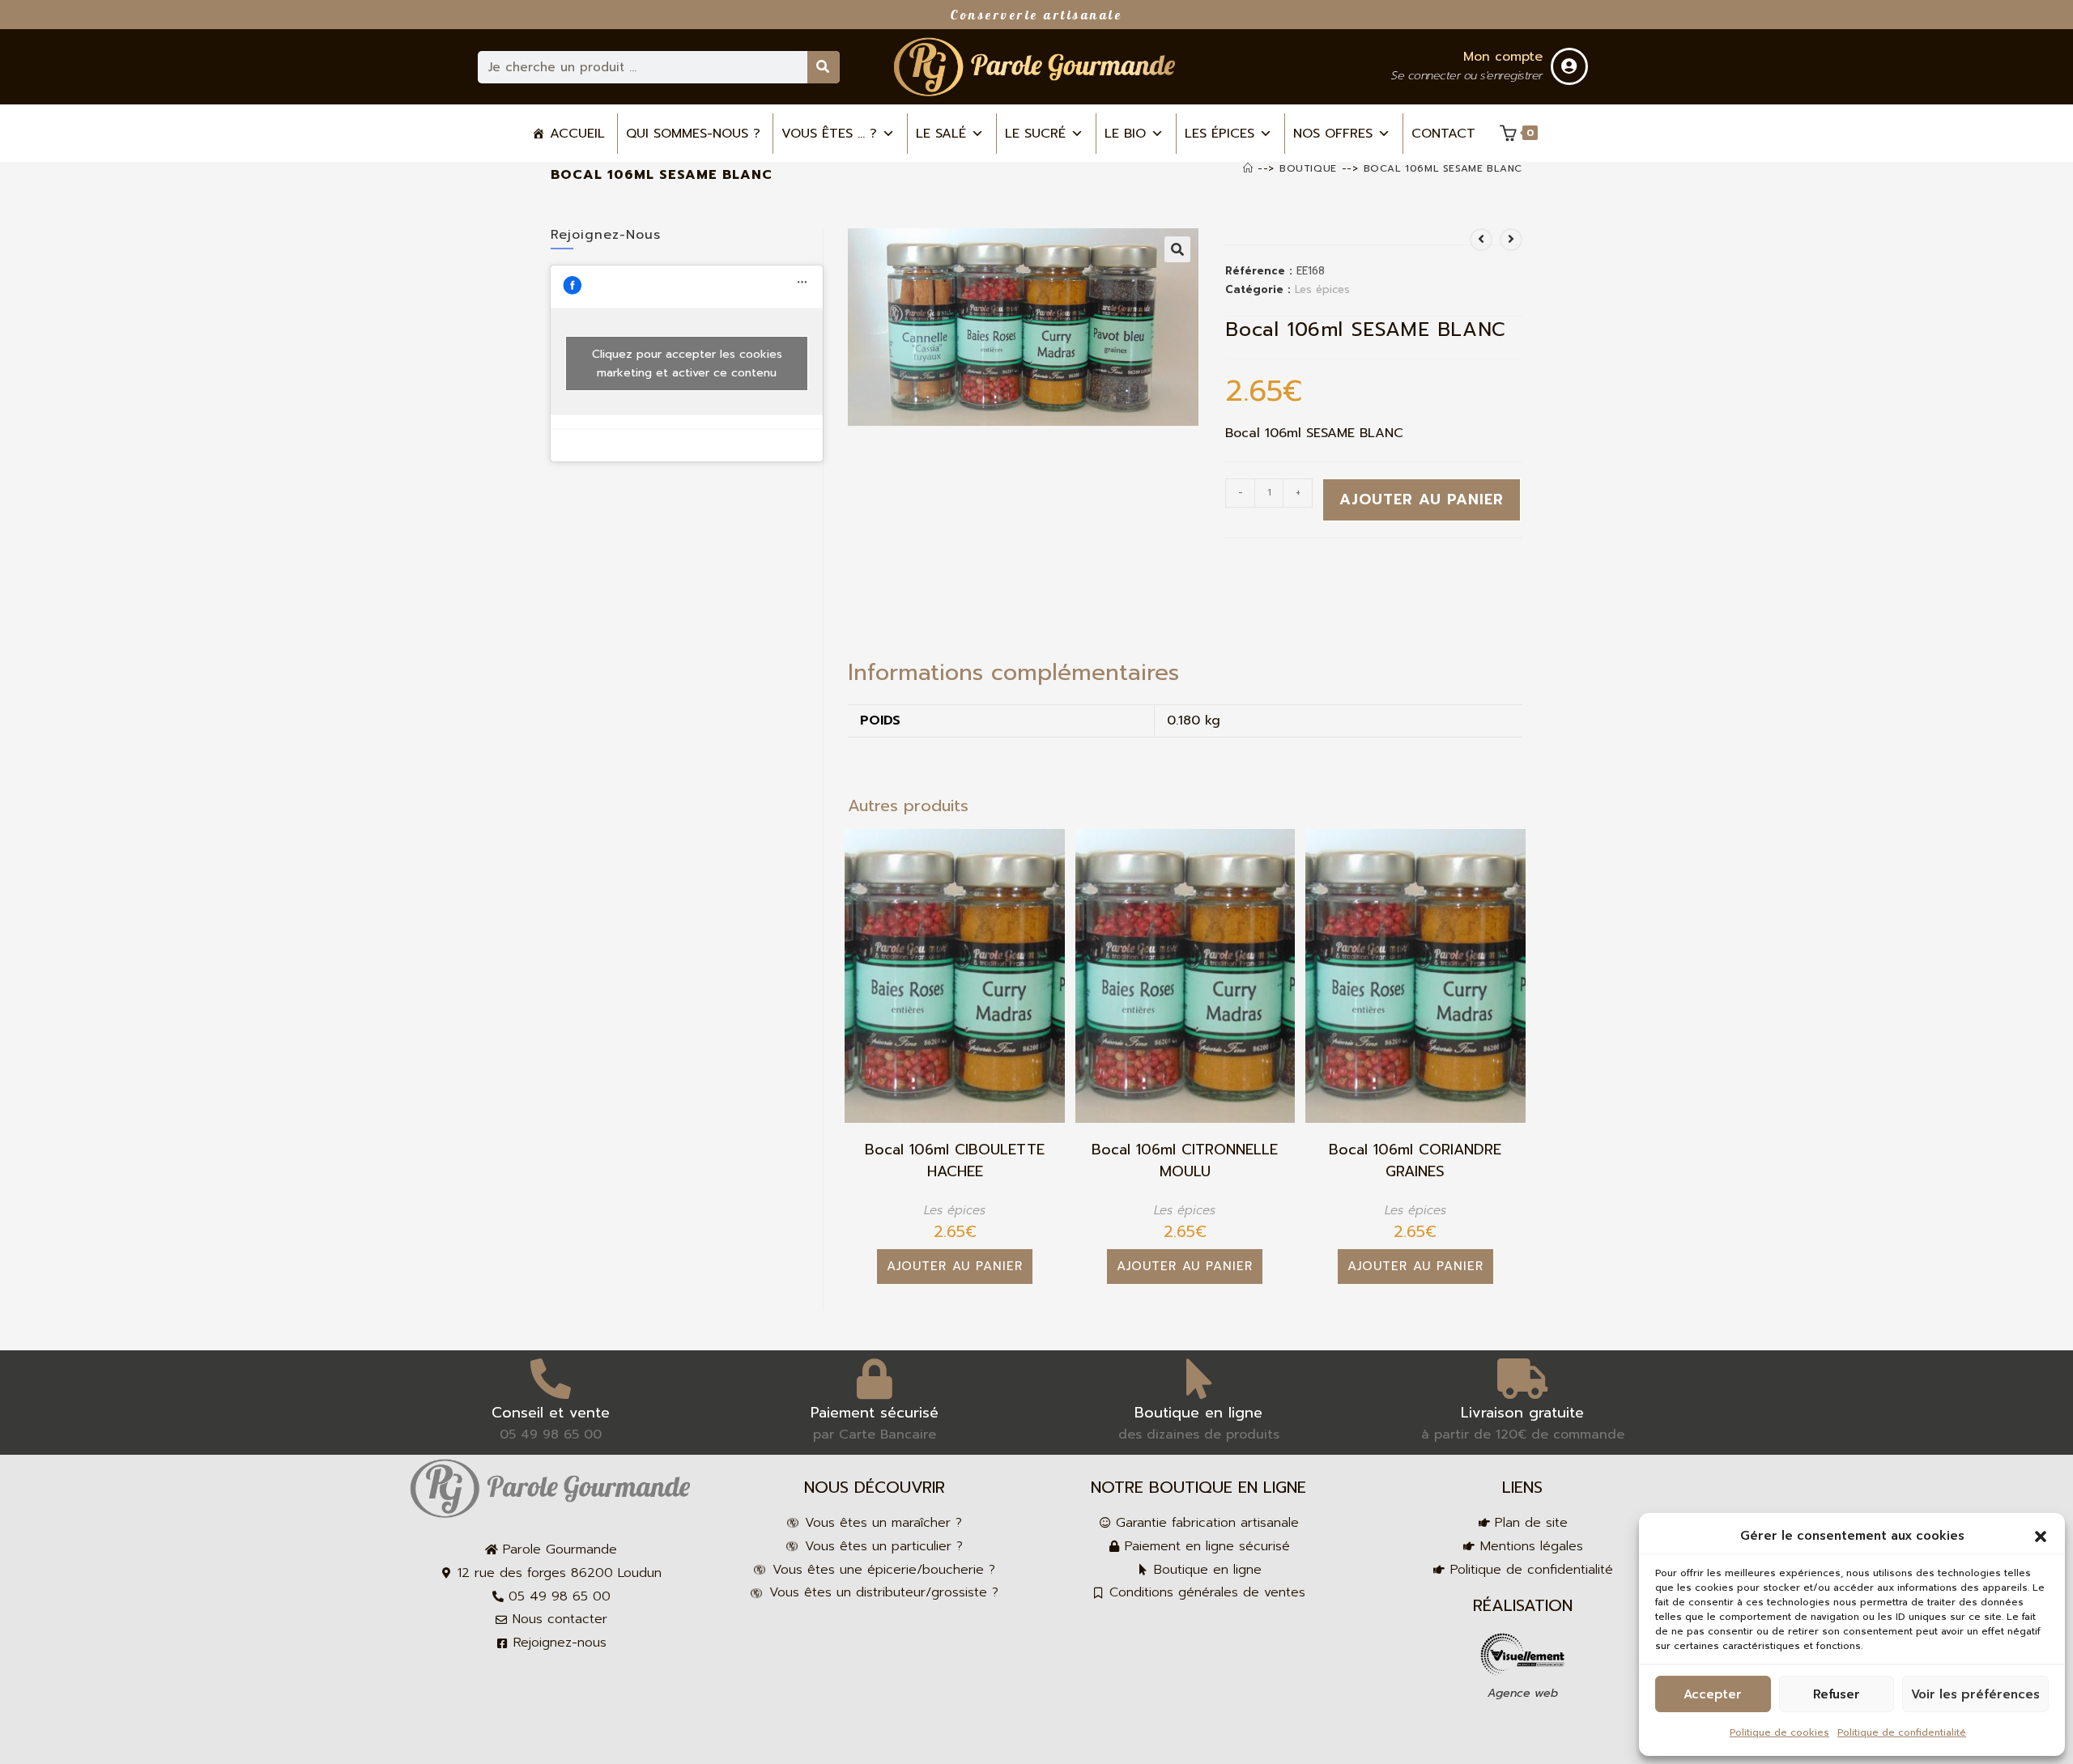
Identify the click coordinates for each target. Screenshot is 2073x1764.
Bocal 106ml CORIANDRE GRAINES (1415, 1161)
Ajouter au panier (1422, 499)
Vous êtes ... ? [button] (829, 134)
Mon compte (1503, 57)
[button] (2041, 1537)
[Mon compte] (1569, 66)
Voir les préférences (1975, 1694)
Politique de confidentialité (1902, 1732)
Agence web (1523, 1693)
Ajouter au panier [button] (955, 1266)
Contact (1443, 134)
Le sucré (1035, 134)
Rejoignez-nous (606, 235)
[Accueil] (1248, 168)
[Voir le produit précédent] (1481, 240)
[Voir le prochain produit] (1511, 240)
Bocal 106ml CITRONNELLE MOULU (1185, 1161)
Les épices (1220, 134)
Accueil (577, 134)
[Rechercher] (824, 67)
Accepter (1713, 1694)
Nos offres (1333, 134)
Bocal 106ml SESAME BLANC (1443, 168)
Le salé (941, 134)
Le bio (1125, 134)
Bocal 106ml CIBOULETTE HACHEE (955, 1161)
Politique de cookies (1779, 1732)
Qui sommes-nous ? (693, 134)
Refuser (1837, 1694)
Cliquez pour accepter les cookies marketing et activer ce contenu (687, 363)
